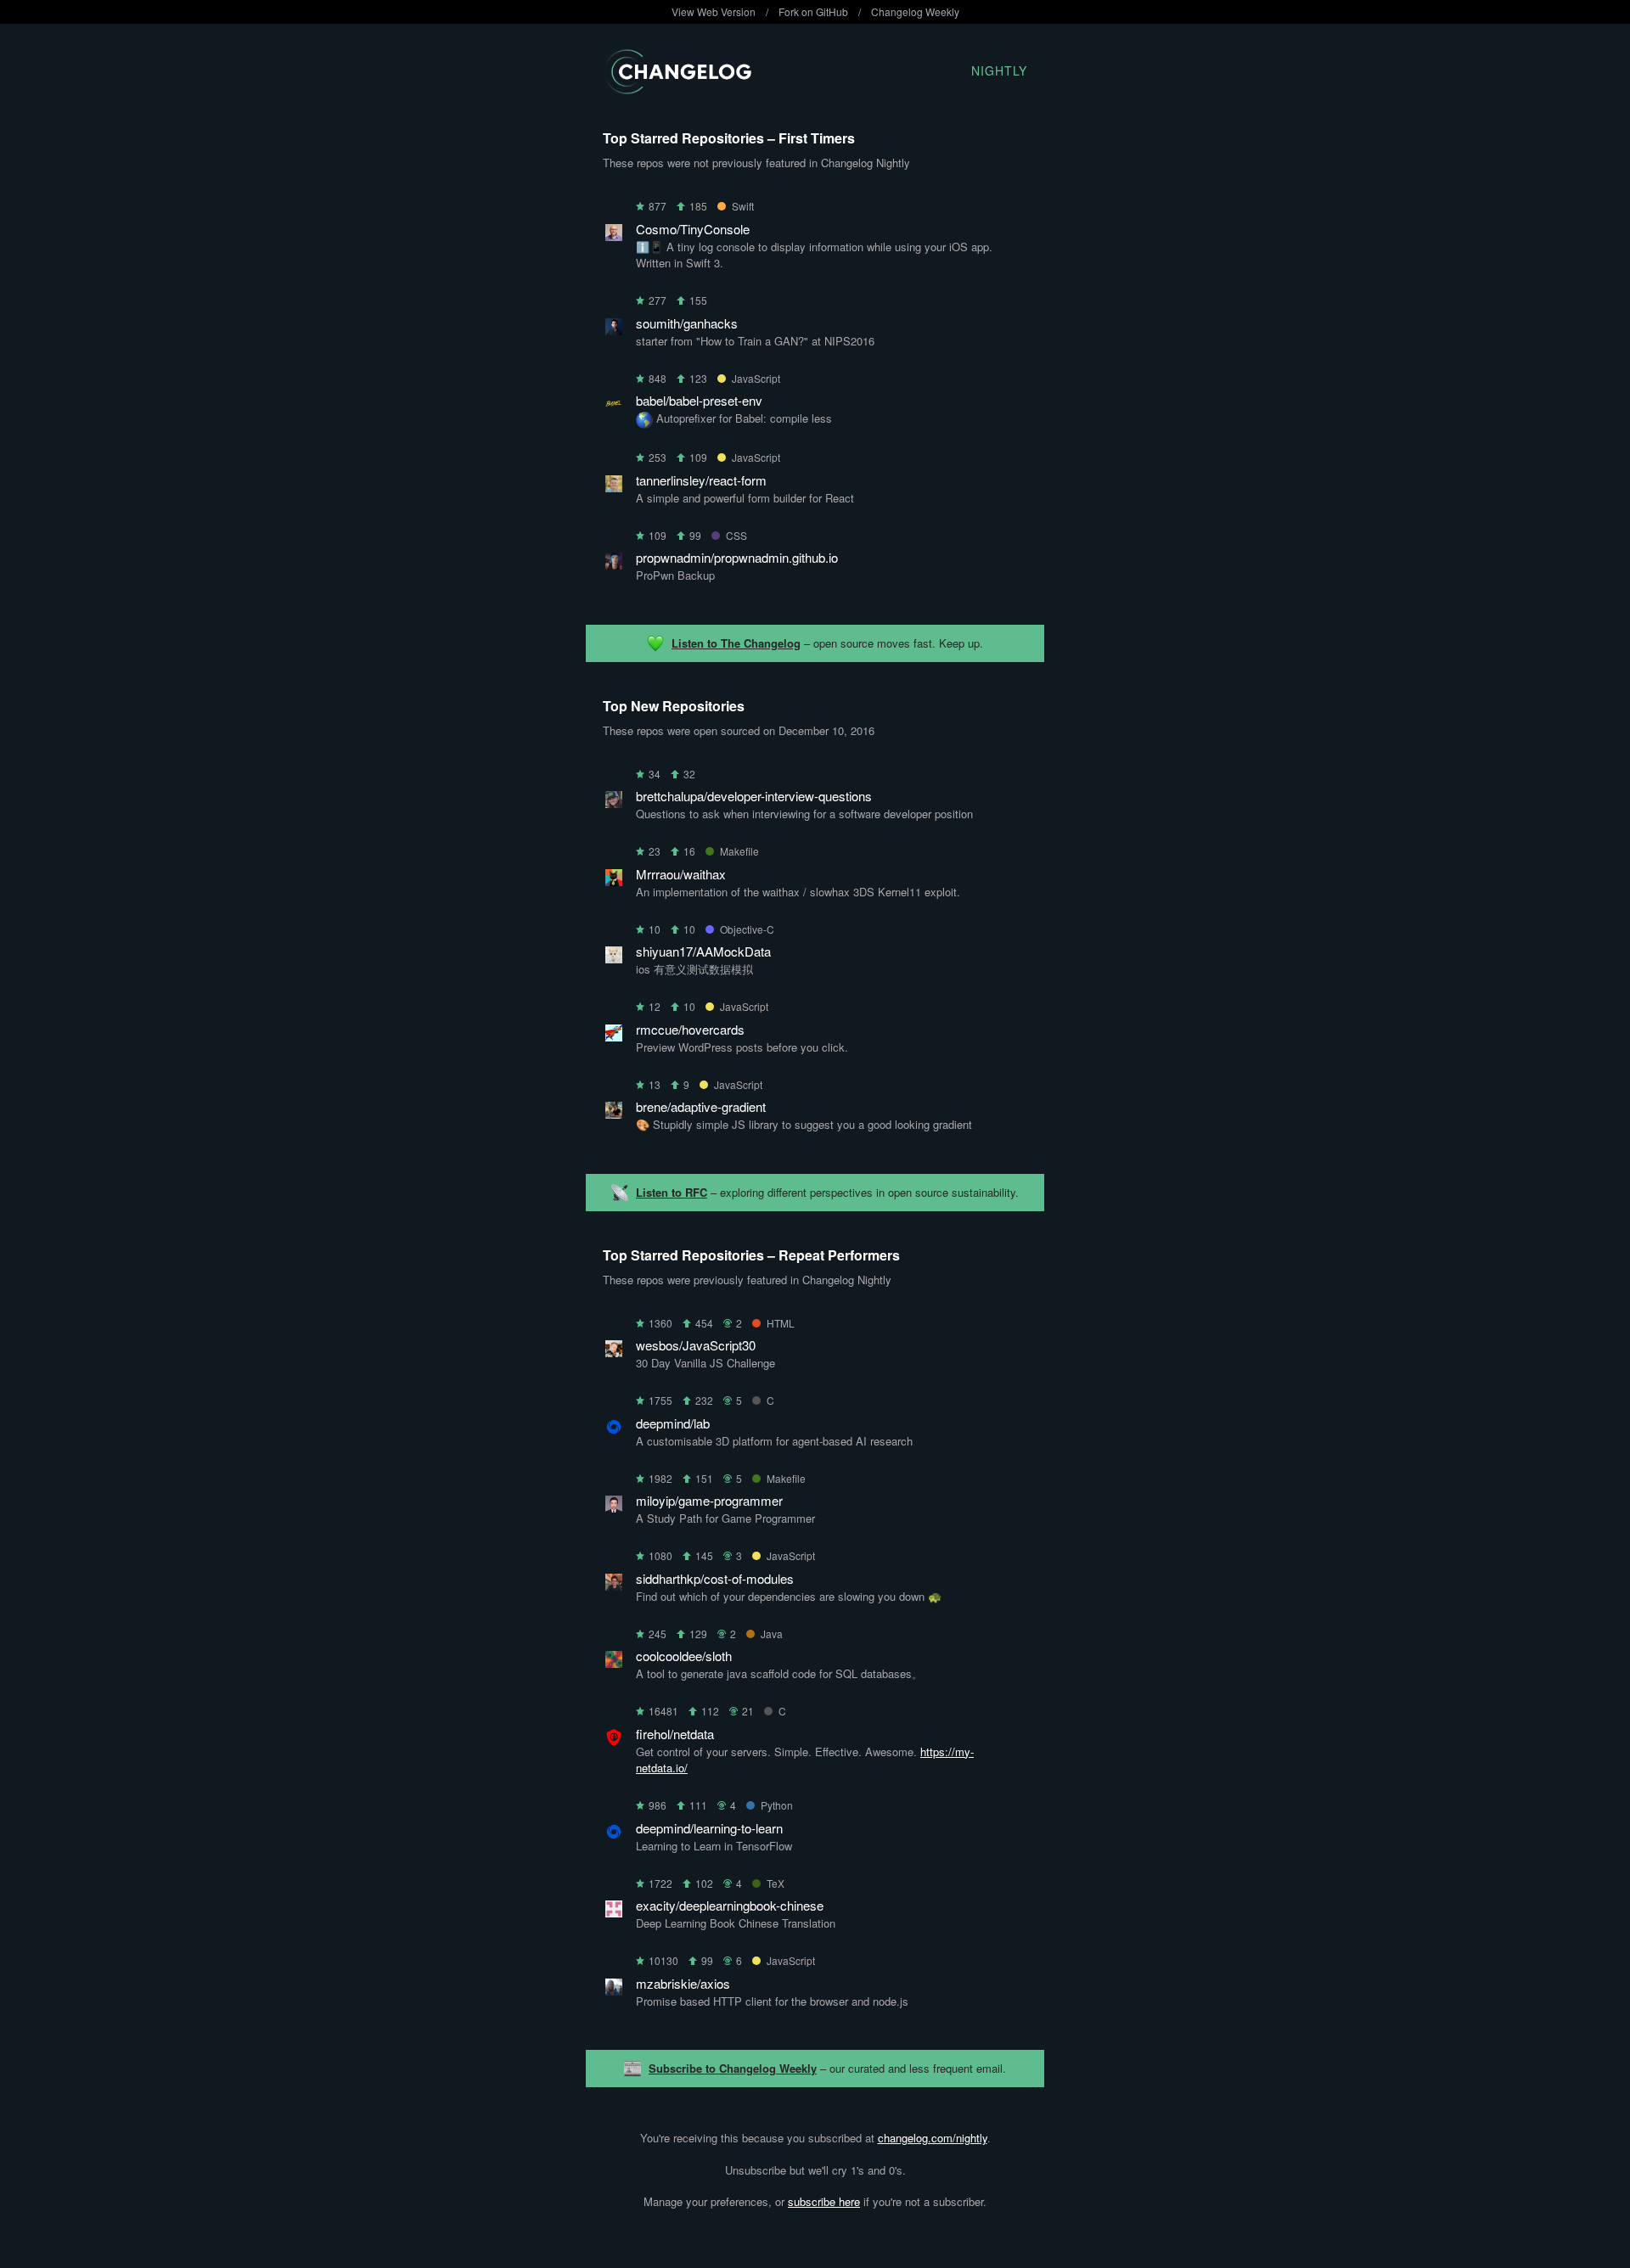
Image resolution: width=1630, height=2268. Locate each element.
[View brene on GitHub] (614, 1113)
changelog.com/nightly (933, 2138)
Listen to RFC (672, 1192)
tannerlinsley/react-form (701, 480)
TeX (776, 1883)
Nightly (999, 70)
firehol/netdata (675, 1734)
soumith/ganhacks (687, 323)
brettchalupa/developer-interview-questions (754, 796)
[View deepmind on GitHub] (614, 1430)
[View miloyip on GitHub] (614, 1507)
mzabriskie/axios (683, 1983)
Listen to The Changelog (736, 643)
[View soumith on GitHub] (614, 330)
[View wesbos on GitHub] (614, 1352)
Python (777, 1805)
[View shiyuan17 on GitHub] (614, 958)
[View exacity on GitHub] (614, 1912)
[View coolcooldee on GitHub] (614, 1662)
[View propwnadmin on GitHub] (614, 564)
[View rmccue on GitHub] (614, 1036)
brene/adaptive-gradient (701, 1106)
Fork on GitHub (813, 11)
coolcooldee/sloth (684, 1656)
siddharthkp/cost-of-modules (715, 1578)
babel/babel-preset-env (699, 400)
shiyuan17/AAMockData (703, 951)
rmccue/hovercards (690, 1029)
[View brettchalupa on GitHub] (614, 803)
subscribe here (824, 2201)
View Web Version (714, 11)
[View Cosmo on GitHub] (614, 236)
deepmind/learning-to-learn (709, 1828)
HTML (781, 1323)
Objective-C (747, 929)
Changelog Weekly (915, 11)
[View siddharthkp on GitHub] (614, 1585)
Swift (743, 206)
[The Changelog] (677, 89)
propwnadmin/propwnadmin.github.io (737, 557)
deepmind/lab (673, 1423)
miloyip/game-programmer (709, 1500)
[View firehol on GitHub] (614, 1740)
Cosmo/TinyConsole (693, 229)
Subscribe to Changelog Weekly (733, 2068)
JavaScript (756, 378)
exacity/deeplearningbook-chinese (730, 1905)
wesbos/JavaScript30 (696, 1345)
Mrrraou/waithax (681, 874)
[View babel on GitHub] (614, 407)
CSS (736, 535)
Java (772, 1634)
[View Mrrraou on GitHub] (614, 881)
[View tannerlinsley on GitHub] (614, 487)
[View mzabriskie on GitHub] (614, 1990)
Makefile (739, 851)
